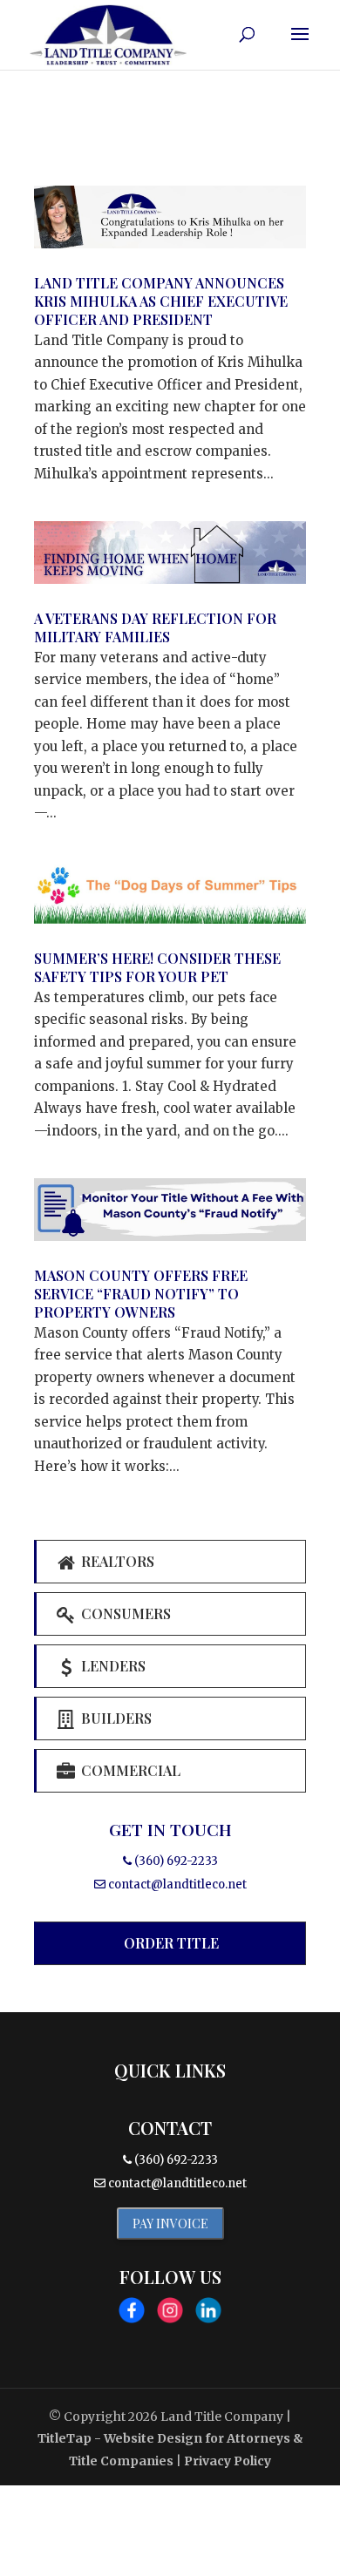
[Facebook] (132, 2314)
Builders (115, 1718)
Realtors (116, 1561)
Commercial (129, 1770)
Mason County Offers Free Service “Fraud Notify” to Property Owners (141, 1294)
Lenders (112, 1666)
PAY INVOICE (170, 2223)
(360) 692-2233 (175, 1861)
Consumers (124, 1613)
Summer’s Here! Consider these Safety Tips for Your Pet (157, 967)
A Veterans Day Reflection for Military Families (155, 627)
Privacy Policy (228, 2461)
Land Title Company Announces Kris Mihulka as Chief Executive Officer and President (161, 301)
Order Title (171, 1943)
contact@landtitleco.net (177, 1885)
